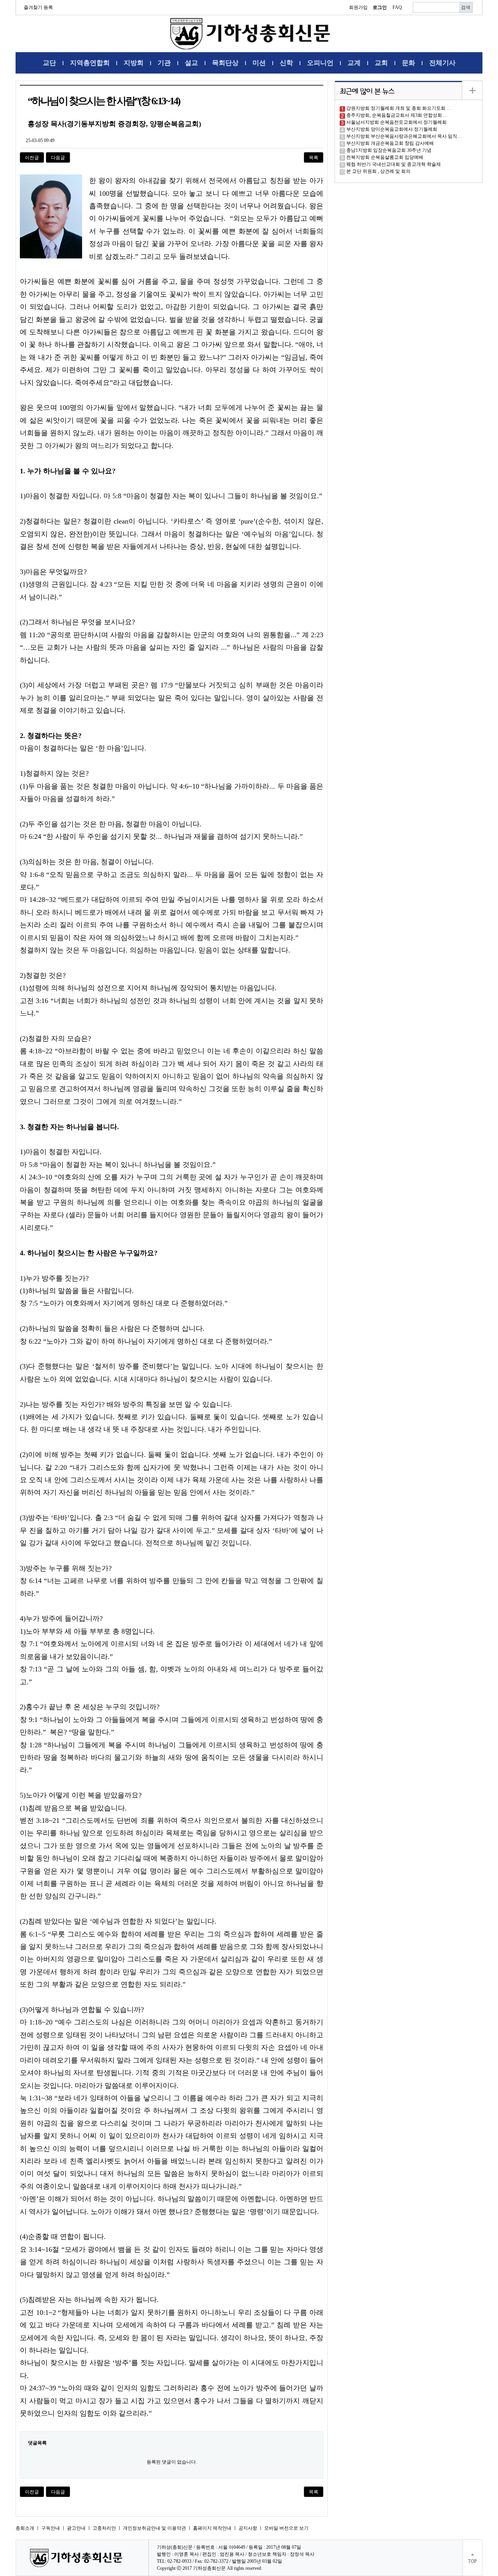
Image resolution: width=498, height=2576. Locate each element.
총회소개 (25, 2528)
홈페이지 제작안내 (212, 2528)
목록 (314, 158)
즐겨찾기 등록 (38, 7)
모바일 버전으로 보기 (286, 2528)
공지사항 (248, 2528)
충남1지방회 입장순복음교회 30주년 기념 (389, 150)
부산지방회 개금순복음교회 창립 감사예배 (390, 143)
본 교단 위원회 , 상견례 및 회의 (378, 171)
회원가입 (358, 7)
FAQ (397, 7)
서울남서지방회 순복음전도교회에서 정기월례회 (396, 122)
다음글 (58, 158)
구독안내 (51, 2528)
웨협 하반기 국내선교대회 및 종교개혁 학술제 (394, 164)
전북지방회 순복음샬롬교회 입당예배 (385, 157)
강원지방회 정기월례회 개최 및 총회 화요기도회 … (399, 108)
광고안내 (76, 2528)
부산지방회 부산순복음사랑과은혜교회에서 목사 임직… (404, 136)
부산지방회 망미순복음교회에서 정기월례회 (392, 129)
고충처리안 (104, 2528)
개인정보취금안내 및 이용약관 (154, 2528)
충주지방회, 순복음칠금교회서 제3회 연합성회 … (397, 115)
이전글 (32, 158)
